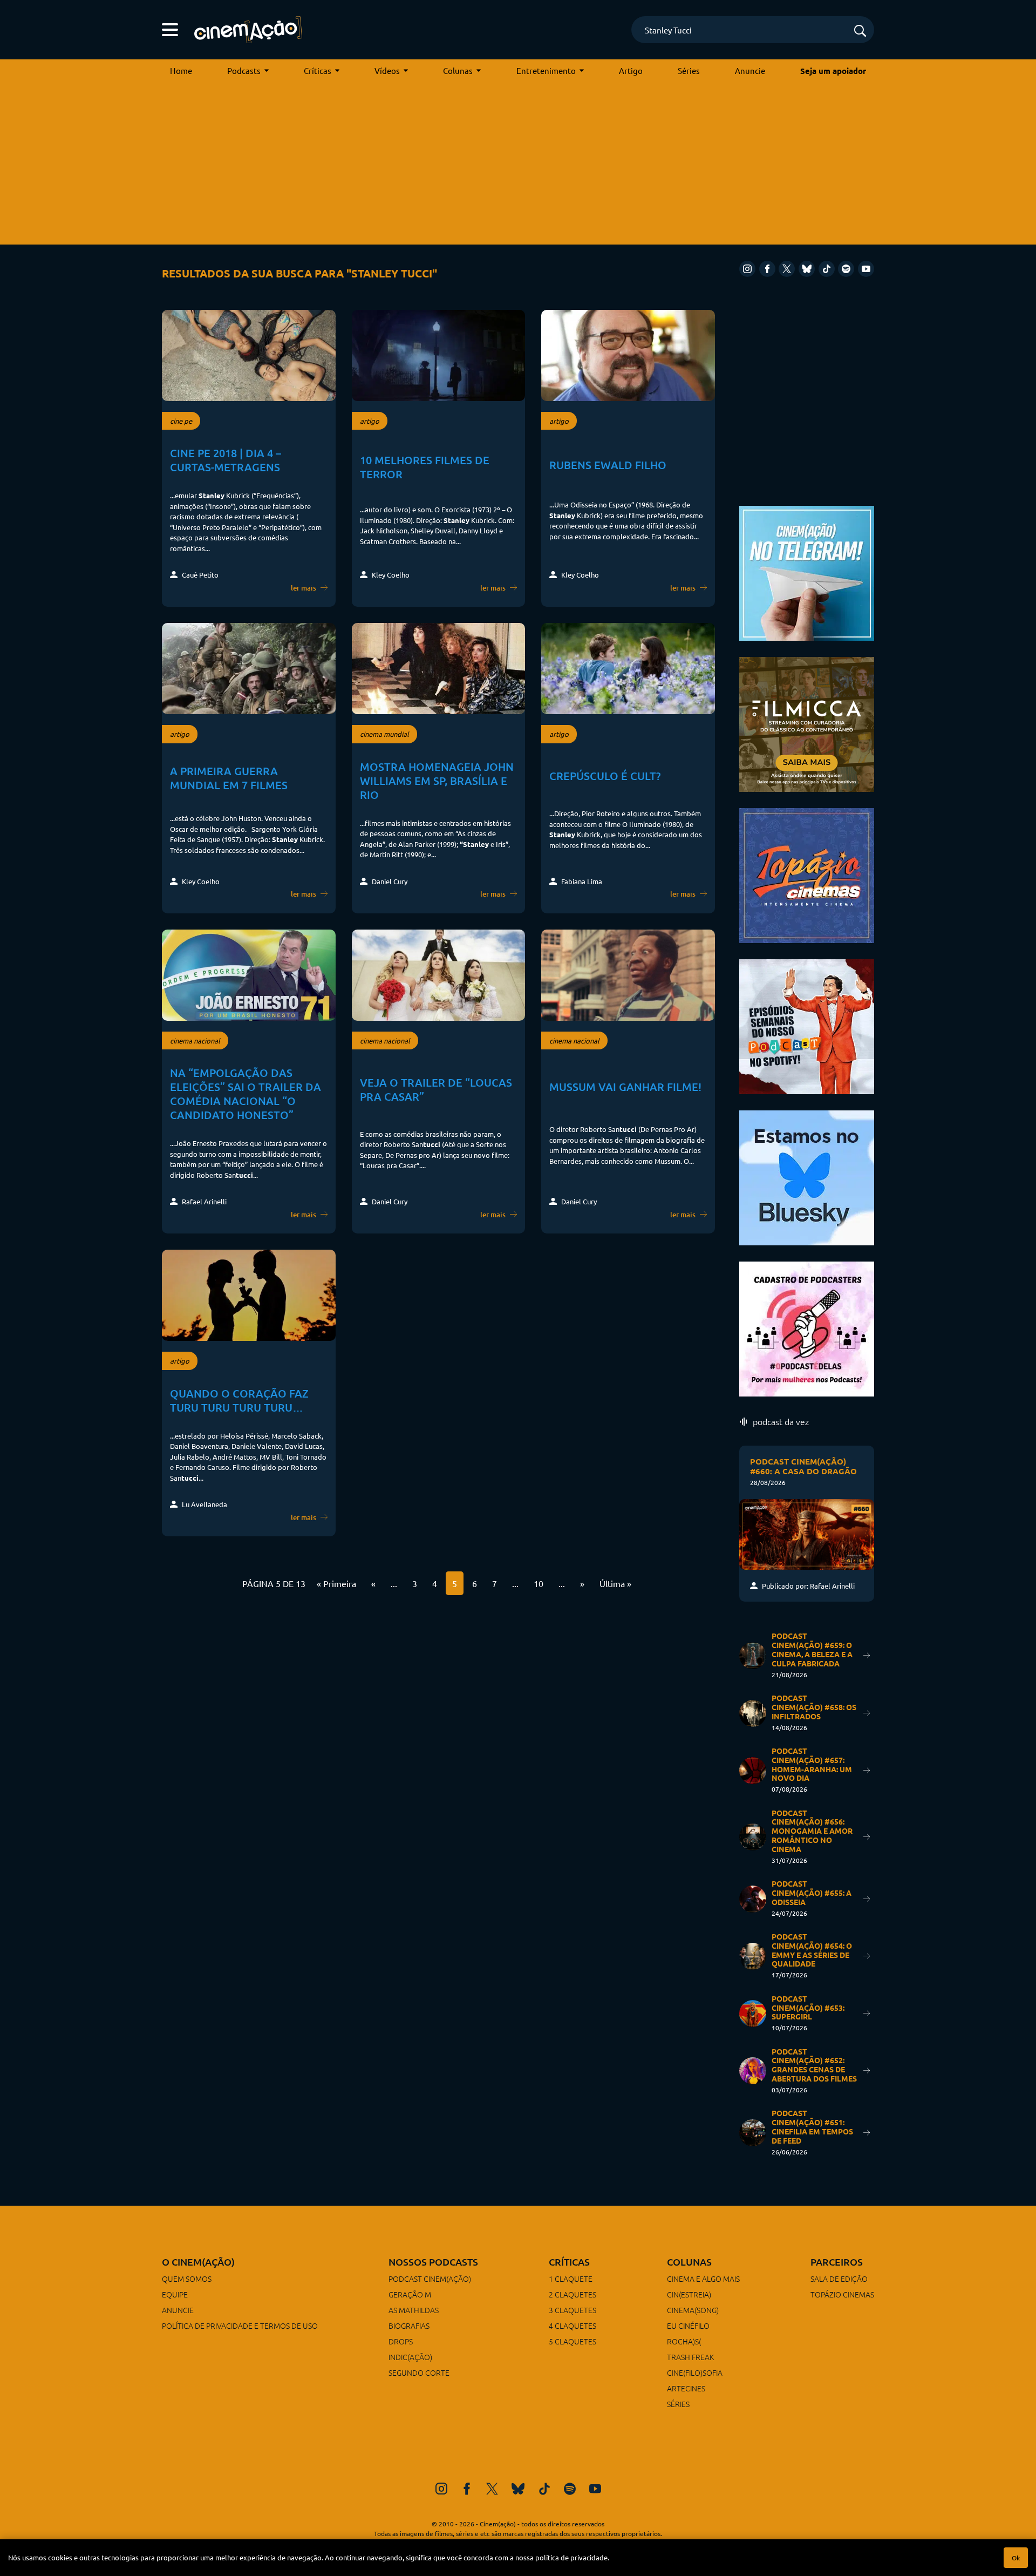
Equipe (175, 2294)
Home (181, 70)
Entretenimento (546, 70)
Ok (1016, 2558)
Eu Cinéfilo (688, 2326)
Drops (401, 2341)
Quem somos (187, 2279)
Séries (689, 70)
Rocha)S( (684, 2341)
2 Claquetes (572, 2294)
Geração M (410, 2294)
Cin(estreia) (689, 2294)
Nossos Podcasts (433, 2262)
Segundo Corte (419, 2372)
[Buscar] (860, 32)
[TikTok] (827, 269)
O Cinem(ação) (198, 2262)
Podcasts (244, 70)
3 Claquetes (572, 2310)
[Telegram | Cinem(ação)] (807, 572)
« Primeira (336, 1583)
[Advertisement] (518, 164)
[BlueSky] (807, 269)
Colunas (458, 70)
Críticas (318, 70)
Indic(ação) (410, 2357)
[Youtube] (866, 269)
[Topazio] (807, 874)
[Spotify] (846, 269)
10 (539, 1583)
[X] (787, 269)
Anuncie (750, 70)
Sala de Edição (839, 2279)
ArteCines (686, 2388)
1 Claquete (571, 2279)
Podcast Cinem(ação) (430, 2279)
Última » (615, 1583)
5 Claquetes (572, 2341)
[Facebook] (767, 269)
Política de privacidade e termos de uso (240, 2326)
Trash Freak (690, 2357)
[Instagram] (747, 269)
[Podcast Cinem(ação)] (807, 1025)
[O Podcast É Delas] (807, 1328)
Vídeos (387, 70)
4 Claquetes (572, 2326)
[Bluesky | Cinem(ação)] (807, 1177)
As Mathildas (414, 2310)
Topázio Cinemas (842, 2294)
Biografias (409, 2326)
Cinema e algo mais (703, 2279)
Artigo (631, 70)
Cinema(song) (693, 2310)
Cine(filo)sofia (695, 2372)
